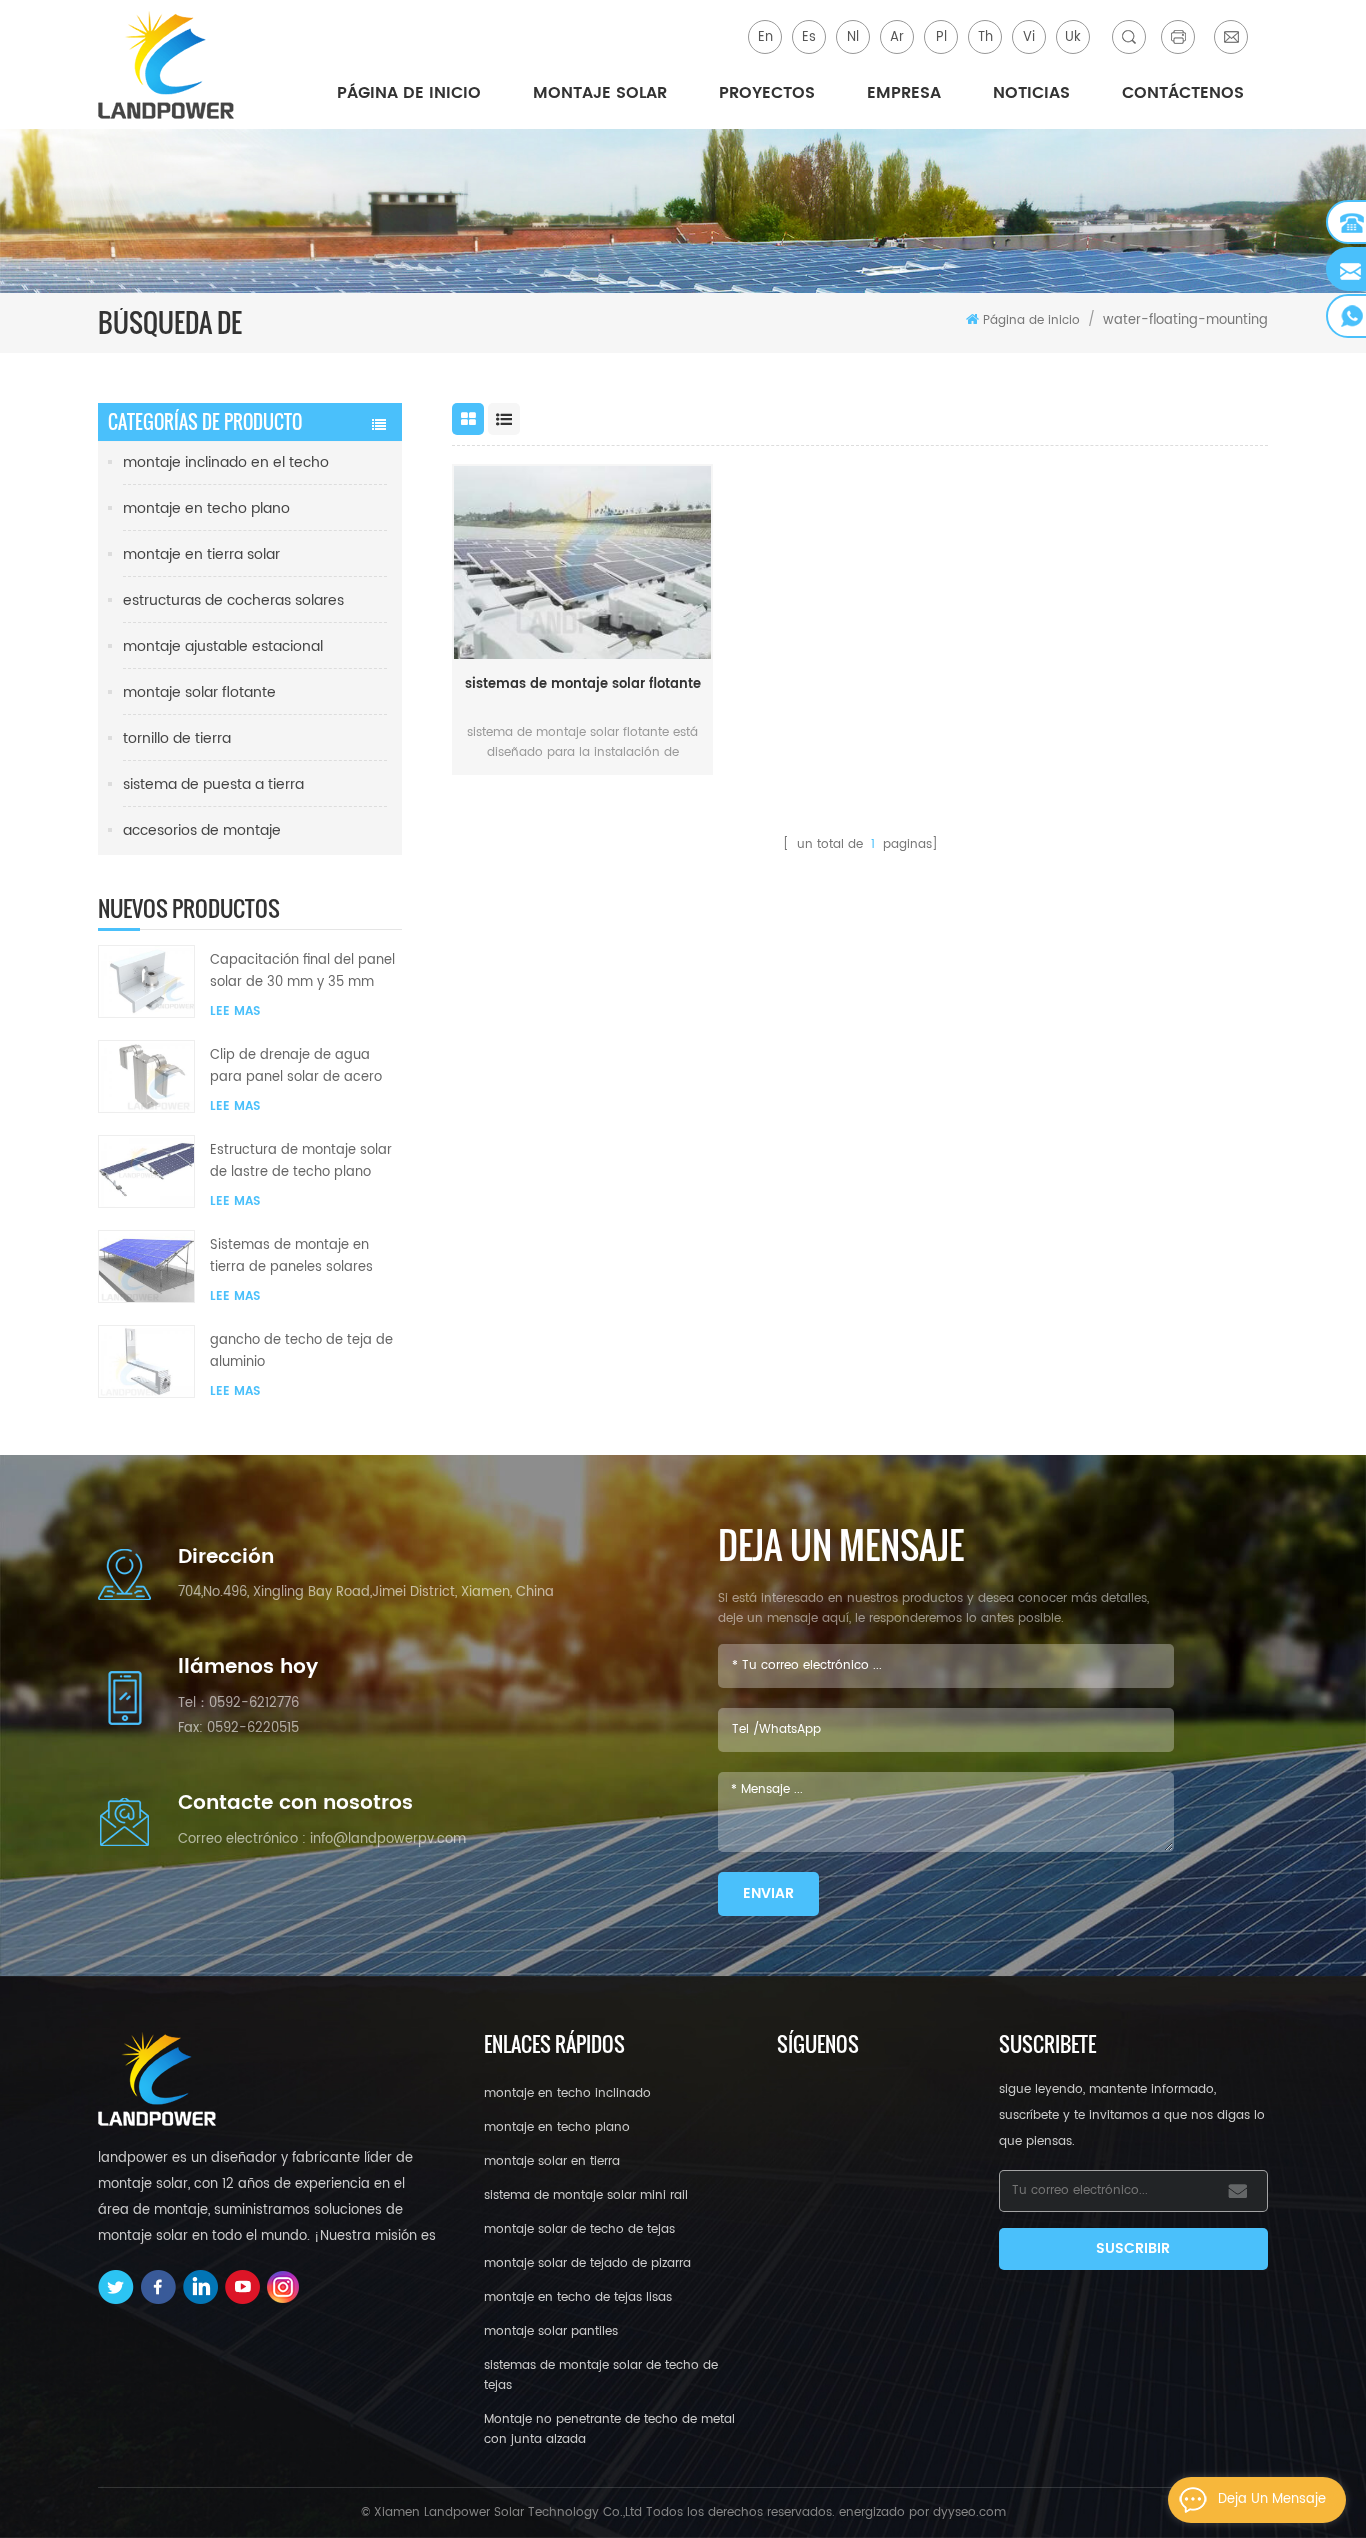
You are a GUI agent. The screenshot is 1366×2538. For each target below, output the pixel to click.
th (985, 37)
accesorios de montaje (202, 830)
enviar (768, 1893)
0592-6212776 (254, 1703)
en (765, 37)
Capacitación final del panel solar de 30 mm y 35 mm (302, 971)
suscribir (1133, 2248)
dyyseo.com (969, 2512)
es (809, 37)
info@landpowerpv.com (388, 1839)
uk (1073, 37)
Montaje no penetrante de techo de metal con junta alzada (609, 2429)
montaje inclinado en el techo (226, 462)
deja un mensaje (1272, 2499)
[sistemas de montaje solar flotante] (582, 562)
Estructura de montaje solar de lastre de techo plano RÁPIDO (301, 1162)
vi (1029, 37)
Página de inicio (409, 93)
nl (853, 37)
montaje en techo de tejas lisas (578, 2297)
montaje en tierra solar (201, 554)
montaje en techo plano (206, 508)
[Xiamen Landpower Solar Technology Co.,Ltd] (168, 64)
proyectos (767, 93)
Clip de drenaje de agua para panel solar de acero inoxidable (296, 1067)
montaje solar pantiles (551, 2331)
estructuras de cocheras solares (233, 600)
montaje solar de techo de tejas (579, 2229)
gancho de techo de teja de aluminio (301, 1351)
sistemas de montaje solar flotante (583, 684)
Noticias (1031, 93)
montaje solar (600, 93)
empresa (904, 93)
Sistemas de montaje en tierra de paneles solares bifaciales (291, 1257)
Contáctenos (1183, 93)
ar (897, 37)
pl (941, 37)
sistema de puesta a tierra (213, 784)
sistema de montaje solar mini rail (586, 2195)
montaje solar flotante (199, 692)
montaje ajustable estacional (223, 646)
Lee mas (235, 1011)
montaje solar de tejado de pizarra (587, 2263)
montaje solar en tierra (552, 2161)
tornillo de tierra (177, 738)
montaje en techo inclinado (567, 2093)
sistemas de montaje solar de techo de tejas (601, 2375)
